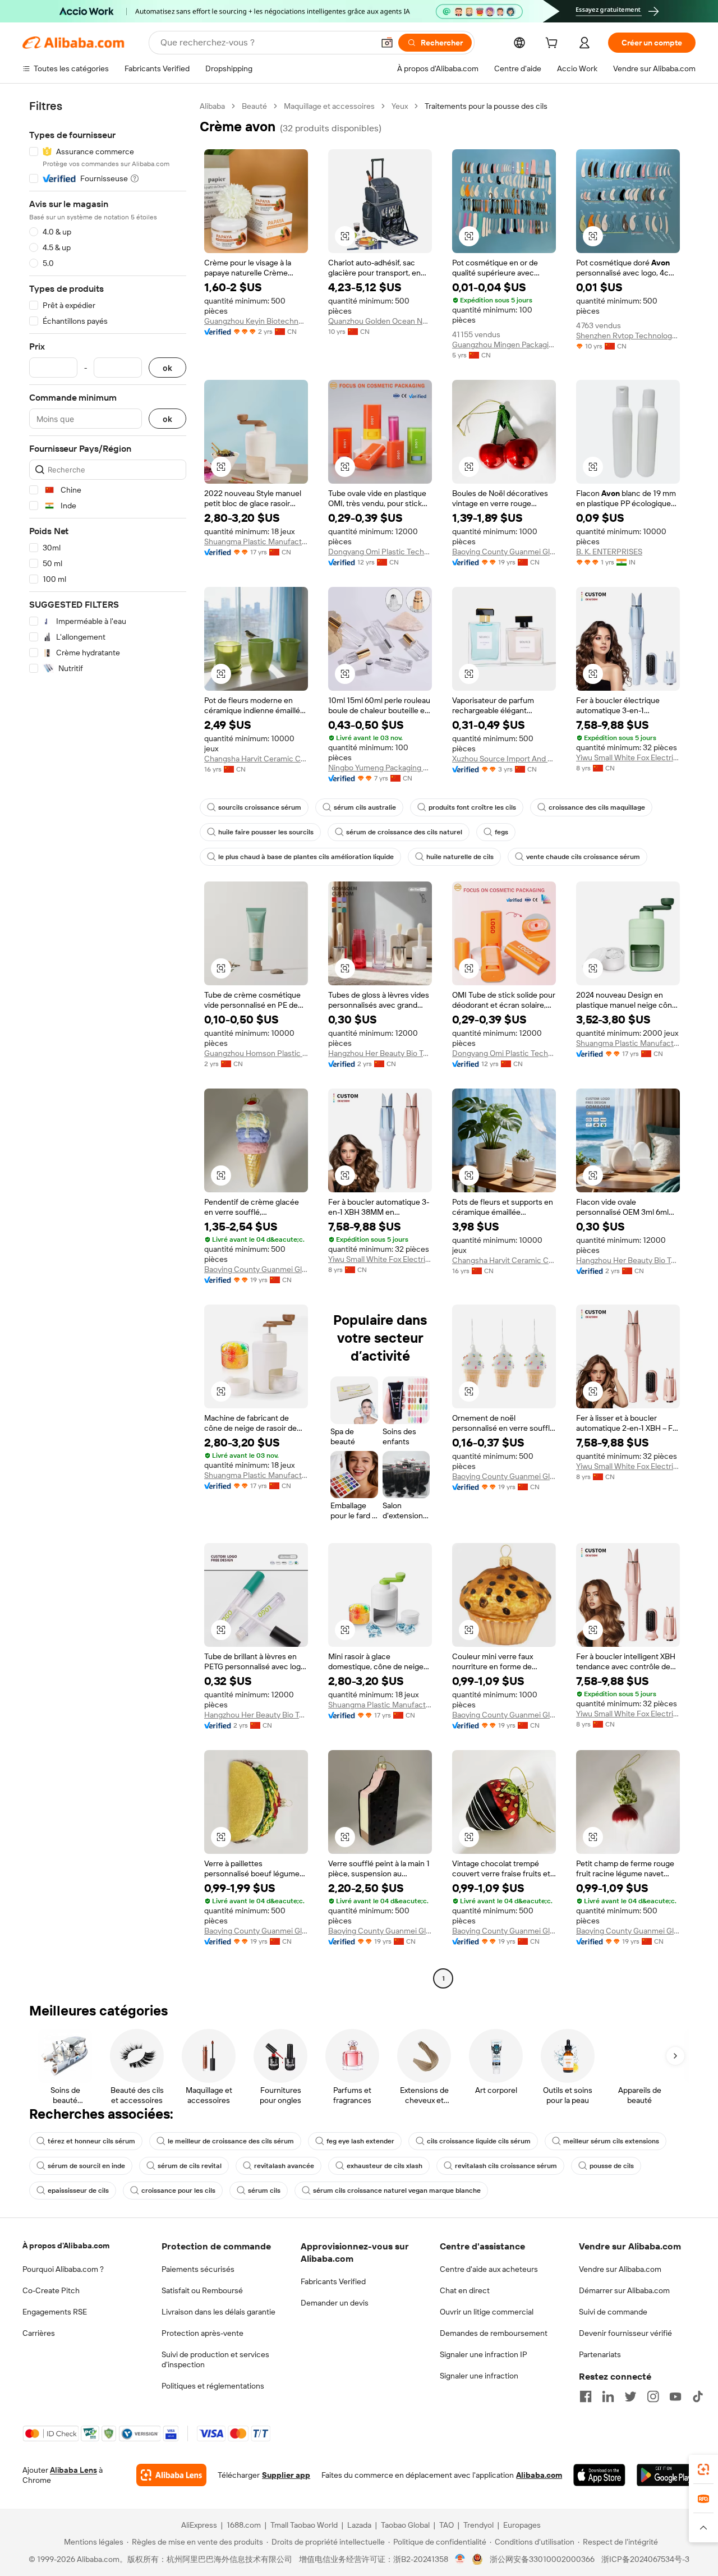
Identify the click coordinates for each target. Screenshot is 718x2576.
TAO (447, 2525)
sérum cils (264, 2191)
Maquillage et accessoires (329, 106)
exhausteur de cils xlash (385, 2166)
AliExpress (199, 2525)
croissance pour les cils (178, 2191)
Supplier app (286, 2475)
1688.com (244, 2525)
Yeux (400, 106)
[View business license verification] (460, 2559)
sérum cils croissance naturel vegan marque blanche (397, 2191)
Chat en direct (465, 2290)
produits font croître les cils (472, 807)
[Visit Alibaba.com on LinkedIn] (608, 2396)
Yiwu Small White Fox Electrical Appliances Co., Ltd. (628, 757)
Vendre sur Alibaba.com (620, 2269)
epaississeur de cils (78, 2191)
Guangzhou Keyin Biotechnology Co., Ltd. (256, 321)
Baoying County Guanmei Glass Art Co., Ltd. (504, 552)
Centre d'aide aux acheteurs (489, 2269)
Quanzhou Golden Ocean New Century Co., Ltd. (380, 321)
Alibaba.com (539, 2475)
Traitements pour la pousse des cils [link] (486, 106)
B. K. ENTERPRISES (609, 552)
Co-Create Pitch (51, 2290)
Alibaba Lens (73, 2470)
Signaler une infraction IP (484, 2354)
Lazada (359, 2525)
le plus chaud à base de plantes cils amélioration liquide (306, 857)
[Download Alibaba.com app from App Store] (599, 2475)
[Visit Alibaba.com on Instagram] (653, 2396)
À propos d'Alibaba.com (66, 2246)
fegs (501, 832)
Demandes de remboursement (494, 2333)
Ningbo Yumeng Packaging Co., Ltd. (380, 768)
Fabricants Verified (333, 2281)
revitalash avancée (284, 2166)
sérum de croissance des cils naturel (404, 832)
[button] (387, 43)
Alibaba (212, 106)
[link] (703, 2469)
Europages (522, 2525)
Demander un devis (335, 2303)
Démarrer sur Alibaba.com (624, 2290)
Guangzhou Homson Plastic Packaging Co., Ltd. (256, 1053)
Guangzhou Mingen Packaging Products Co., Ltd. (504, 345)
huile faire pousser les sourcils (266, 832)
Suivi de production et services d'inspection (215, 2359)
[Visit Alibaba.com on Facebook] (586, 2396)
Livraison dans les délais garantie (218, 2312)
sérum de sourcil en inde (86, 2166)
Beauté (254, 106)
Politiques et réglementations (213, 2386)
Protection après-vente (202, 2333)
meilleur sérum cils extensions (611, 2141)
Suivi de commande (613, 2312)
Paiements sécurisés (198, 2269)
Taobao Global (405, 2525)
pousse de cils (612, 2166)
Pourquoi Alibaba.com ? (63, 2269)
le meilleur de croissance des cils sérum (231, 2141)
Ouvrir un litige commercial (487, 2312)
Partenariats (600, 2354)
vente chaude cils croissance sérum (583, 857)
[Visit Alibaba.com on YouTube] (675, 2396)
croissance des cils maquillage (597, 807)
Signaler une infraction (479, 2376)
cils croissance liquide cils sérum (479, 2141)
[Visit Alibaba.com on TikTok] (698, 2396)
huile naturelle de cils (460, 857)
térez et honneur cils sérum (91, 2141)
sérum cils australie (365, 807)
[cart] (554, 44)
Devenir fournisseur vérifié (625, 2333)
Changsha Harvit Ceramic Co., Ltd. (256, 759)
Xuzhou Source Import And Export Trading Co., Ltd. (504, 759)
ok (167, 368)
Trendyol (478, 2525)
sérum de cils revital (190, 2166)
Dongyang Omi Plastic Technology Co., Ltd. (380, 552)
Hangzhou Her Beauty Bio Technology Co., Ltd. (380, 1053)
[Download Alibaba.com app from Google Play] (666, 2475)
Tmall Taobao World (304, 2525)
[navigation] (108, 1044)
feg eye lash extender (360, 2141)
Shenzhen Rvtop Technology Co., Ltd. (628, 336)
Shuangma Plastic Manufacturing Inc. (256, 541)
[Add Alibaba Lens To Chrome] (171, 2475)
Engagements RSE (55, 2312)
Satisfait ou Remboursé (202, 2290)
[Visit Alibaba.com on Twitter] (630, 2396)
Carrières (39, 2333)
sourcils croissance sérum (260, 807)
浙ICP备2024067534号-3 (645, 2559)
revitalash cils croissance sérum (506, 2166)
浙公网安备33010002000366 (542, 2559)
